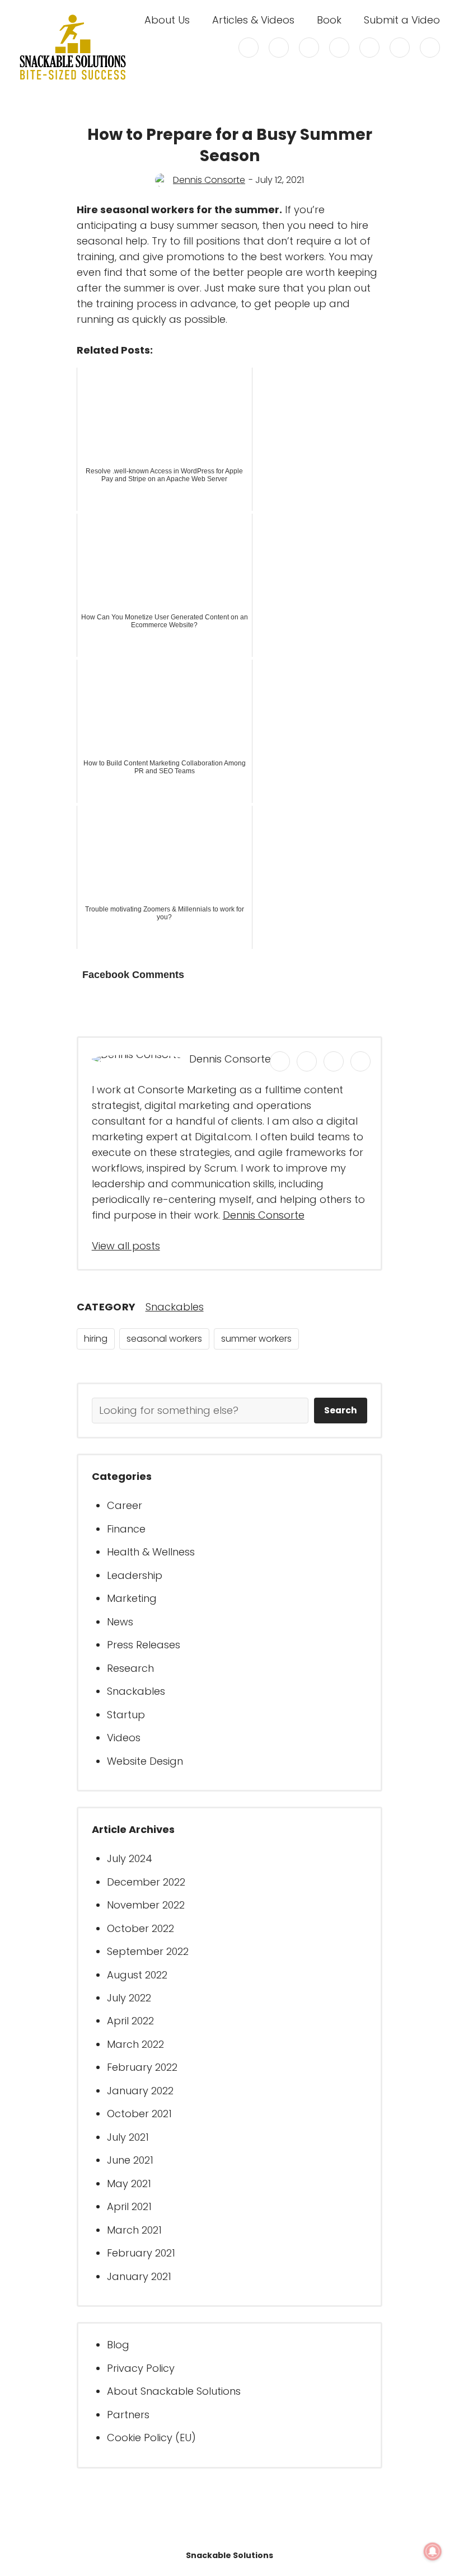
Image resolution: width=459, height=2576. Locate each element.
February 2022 (142, 2067)
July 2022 (129, 1998)
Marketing (132, 1598)
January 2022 (140, 2091)
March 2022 (135, 2044)
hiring (96, 1339)
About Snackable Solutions (174, 2391)
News (120, 1622)
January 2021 (139, 2276)
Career (125, 1505)
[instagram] (309, 48)
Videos (124, 1738)
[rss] (400, 48)
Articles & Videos (253, 20)
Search (341, 1410)
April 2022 (130, 2021)
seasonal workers (164, 1339)
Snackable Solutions (230, 2555)
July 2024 (130, 1858)
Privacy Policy (141, 2368)
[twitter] (249, 48)
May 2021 (129, 2184)
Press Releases (144, 1645)
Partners (128, 2415)
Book (329, 20)
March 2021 (134, 2230)
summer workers (256, 1339)
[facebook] (279, 48)
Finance (126, 1529)
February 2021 (141, 2253)
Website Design (145, 1761)
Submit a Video (402, 20)
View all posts (126, 1246)
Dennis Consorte (209, 180)
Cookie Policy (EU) (151, 2438)
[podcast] (430, 48)
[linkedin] (339, 48)
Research (130, 1668)
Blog (118, 2345)
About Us (167, 20)
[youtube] (369, 48)
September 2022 (148, 1951)
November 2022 (146, 1905)
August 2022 (137, 1975)
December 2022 (146, 1882)
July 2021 (128, 2137)
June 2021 (130, 2160)
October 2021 (139, 2114)
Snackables (175, 1307)
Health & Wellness (151, 1552)
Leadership (135, 1575)
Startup (126, 1715)
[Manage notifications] (433, 2551)
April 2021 (129, 2206)
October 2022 (140, 1928)
